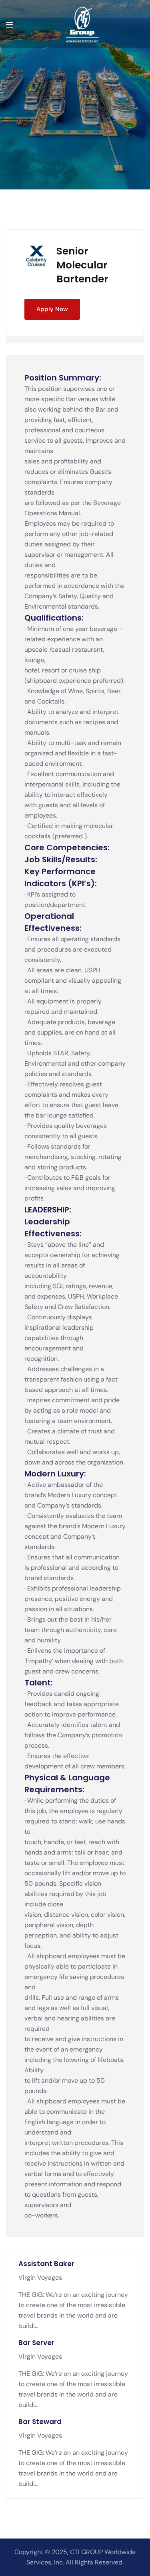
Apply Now (52, 309)
